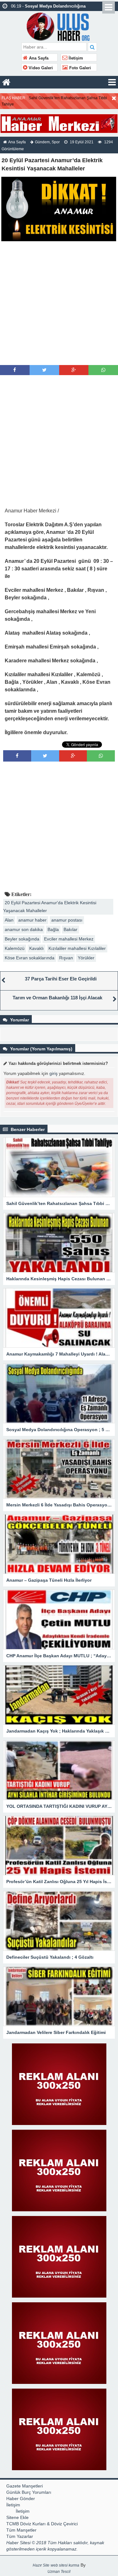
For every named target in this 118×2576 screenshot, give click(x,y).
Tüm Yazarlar (20, 2536)
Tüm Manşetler (21, 2530)
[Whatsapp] (103, 370)
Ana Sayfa (38, 58)
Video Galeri (40, 68)
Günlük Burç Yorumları (29, 2492)
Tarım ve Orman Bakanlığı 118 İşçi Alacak (57, 998)
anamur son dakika (24, 929)
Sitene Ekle (17, 2517)
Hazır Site (41, 2565)
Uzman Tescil (59, 2572)
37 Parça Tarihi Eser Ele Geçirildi (61, 979)
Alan (9, 920)
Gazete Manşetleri (25, 2486)
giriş (53, 1073)
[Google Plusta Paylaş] (74, 370)
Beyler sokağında (22, 939)
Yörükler (86, 958)
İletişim (75, 58)
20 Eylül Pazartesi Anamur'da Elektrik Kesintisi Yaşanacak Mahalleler (50, 907)
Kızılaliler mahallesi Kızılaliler (77, 948)
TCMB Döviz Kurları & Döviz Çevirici (42, 2524)
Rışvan (66, 958)
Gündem (42, 142)
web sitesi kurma (65, 2565)
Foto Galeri (79, 68)
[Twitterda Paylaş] (44, 370)
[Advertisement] (59, 303)
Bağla (53, 929)
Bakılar (70, 929)
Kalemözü (15, 948)
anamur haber (32, 920)
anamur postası (67, 920)
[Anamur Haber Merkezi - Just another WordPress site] (59, 26)
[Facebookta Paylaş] (15, 370)
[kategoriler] (112, 82)
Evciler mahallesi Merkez (69, 939)
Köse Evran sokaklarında (30, 958)
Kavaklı (37, 948)
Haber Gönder (21, 2499)
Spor (56, 142)
